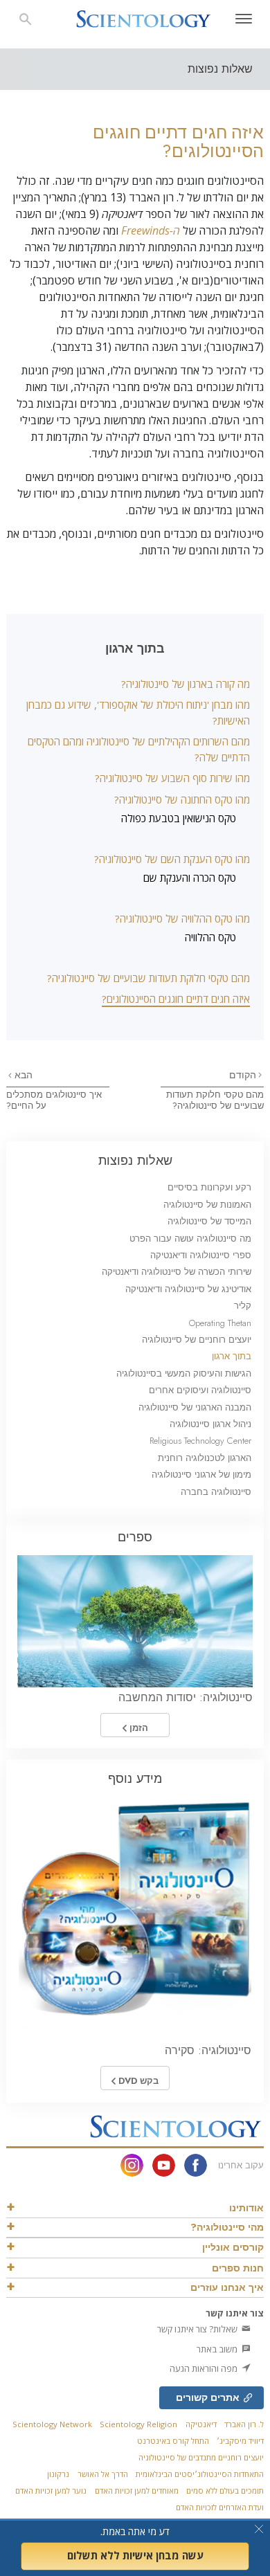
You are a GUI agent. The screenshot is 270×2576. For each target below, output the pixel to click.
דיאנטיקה (201, 2424)
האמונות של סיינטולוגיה (207, 1205)
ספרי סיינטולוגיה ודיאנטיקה (201, 1255)
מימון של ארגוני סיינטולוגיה (201, 1475)
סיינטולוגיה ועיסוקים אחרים (200, 1390)
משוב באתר (218, 2349)
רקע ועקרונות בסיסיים (209, 1187)
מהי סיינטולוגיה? (227, 2227)
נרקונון (58, 2474)
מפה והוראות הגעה (205, 2368)
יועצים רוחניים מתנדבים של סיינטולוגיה (201, 2457)
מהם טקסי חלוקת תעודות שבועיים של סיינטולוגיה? (148, 978)
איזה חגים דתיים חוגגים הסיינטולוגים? (176, 999)
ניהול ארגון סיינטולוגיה (210, 1424)
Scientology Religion (138, 2424)
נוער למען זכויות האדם (51, 2491)
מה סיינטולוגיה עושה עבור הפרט (190, 1239)
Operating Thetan (220, 1323)
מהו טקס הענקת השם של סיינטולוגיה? (172, 859)
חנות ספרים (238, 2268)
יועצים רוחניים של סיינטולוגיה (197, 1340)
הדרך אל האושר (103, 2474)
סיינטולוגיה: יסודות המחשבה (186, 1697)
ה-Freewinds (151, 230)
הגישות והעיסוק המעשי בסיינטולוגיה (184, 1373)
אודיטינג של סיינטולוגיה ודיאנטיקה (188, 1289)
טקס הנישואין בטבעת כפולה (179, 818)
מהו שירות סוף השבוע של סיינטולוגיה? (172, 778)
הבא (22, 1075)
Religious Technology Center (200, 1441)
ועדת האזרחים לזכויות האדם (220, 2507)
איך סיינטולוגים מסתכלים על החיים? (54, 1100)
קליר (243, 1306)
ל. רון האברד (244, 2424)
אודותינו (246, 2208)
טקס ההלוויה (210, 937)
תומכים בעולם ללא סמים (225, 2491)
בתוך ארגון (232, 1356)
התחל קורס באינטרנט (173, 2441)
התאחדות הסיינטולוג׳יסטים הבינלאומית (200, 2474)
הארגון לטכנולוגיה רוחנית (205, 1458)
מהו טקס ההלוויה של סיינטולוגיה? (182, 918)
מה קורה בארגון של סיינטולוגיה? (186, 684)
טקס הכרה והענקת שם (190, 878)
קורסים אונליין (233, 2247)
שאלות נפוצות (135, 1160)
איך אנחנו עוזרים (227, 2287)
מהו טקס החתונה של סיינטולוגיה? (182, 799)
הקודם (243, 1075)
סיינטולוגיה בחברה (216, 1492)
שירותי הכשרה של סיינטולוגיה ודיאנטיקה (177, 1272)
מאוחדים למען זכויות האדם (137, 2491)
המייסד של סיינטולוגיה (209, 1221)
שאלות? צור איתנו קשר (198, 2329)
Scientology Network (52, 2424)
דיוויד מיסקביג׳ (240, 2441)
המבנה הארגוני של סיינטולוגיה (195, 1407)
